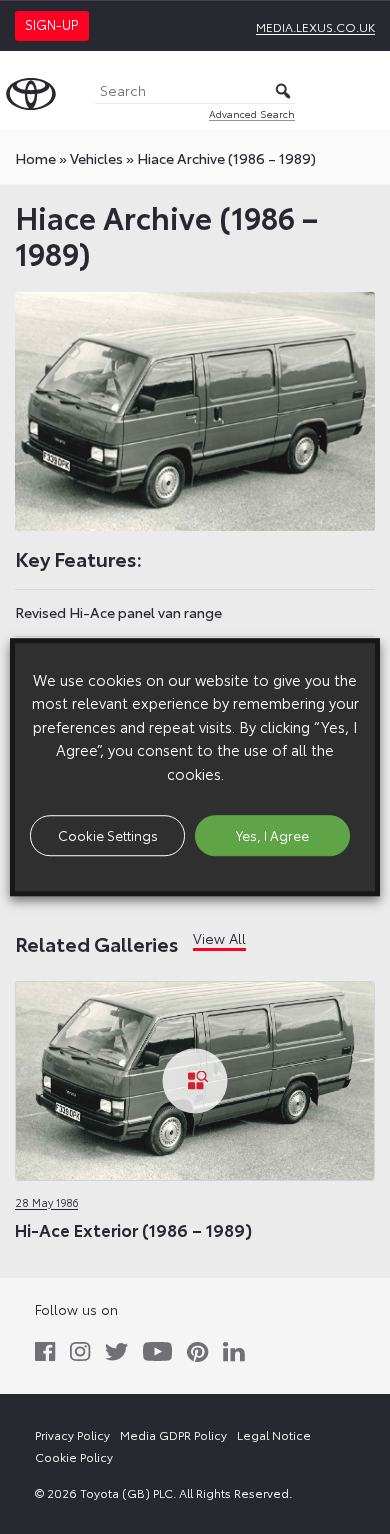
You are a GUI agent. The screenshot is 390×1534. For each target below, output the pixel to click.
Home (35, 158)
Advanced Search (252, 113)
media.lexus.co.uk (315, 26)
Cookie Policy (74, 1456)
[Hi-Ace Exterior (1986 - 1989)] (195, 1082)
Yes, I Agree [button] (272, 835)
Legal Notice (274, 1434)
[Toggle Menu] (364, 91)
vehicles (96, 158)
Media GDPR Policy (173, 1434)
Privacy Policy (72, 1434)
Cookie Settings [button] (108, 835)
